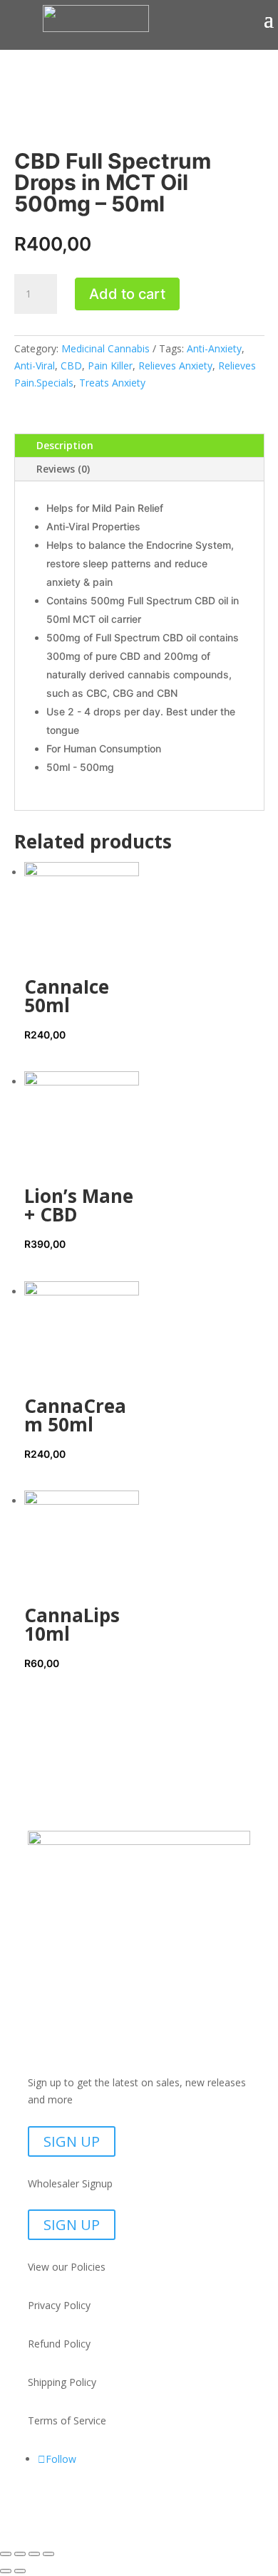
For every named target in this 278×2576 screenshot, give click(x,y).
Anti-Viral (35, 366)
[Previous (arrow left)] (6, 2571)
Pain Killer (110, 366)
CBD (71, 366)
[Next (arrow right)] (20, 2571)
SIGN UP (72, 2141)
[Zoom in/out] (6, 2554)
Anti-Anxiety (214, 348)
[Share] (34, 2554)
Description (65, 445)
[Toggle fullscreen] (20, 2554)
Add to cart (127, 294)
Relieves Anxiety (175, 366)
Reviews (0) (63, 469)
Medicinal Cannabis (105, 348)
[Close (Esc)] (48, 2554)
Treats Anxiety (112, 383)
